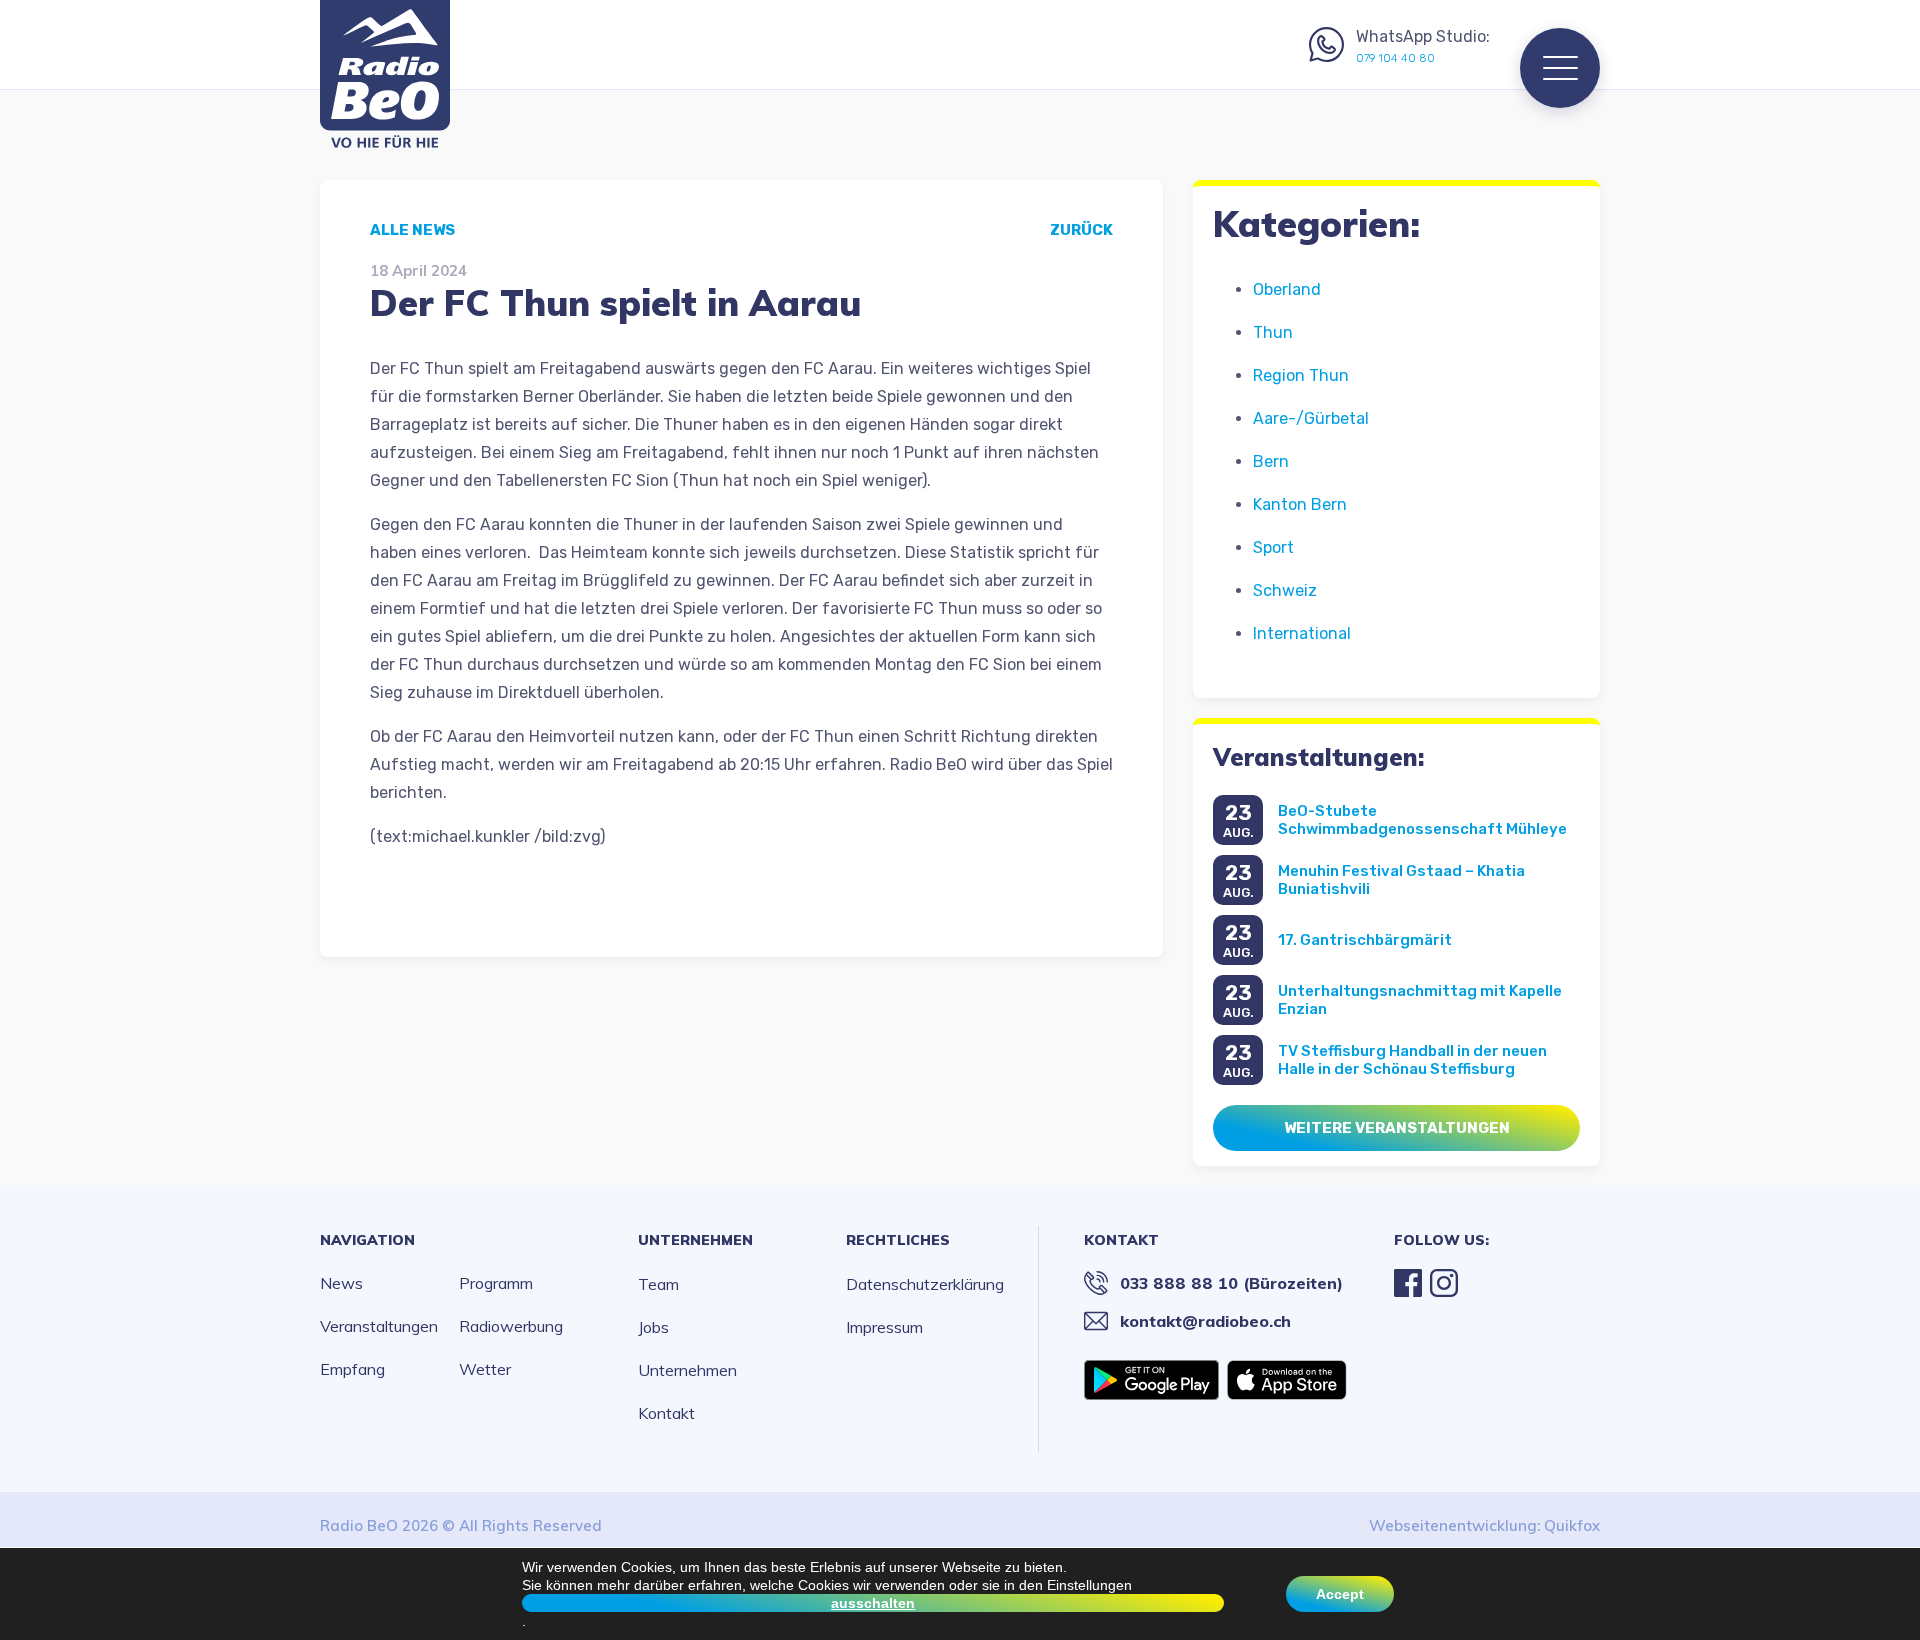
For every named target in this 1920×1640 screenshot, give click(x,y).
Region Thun (1301, 375)
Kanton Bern (1300, 504)
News (341, 1283)
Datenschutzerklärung (925, 1284)
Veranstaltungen (379, 1326)
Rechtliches (898, 1240)
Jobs (653, 1327)
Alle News (412, 230)
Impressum (884, 1327)
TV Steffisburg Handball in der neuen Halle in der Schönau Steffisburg (1412, 1060)
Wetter (485, 1369)
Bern (1271, 461)
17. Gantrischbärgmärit (1365, 940)
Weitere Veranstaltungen (1397, 1128)
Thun (1273, 332)
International (1302, 633)
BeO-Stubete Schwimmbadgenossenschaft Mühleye (1422, 820)
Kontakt (666, 1413)
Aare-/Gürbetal (1311, 418)
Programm (496, 1283)
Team (658, 1284)
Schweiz (1285, 590)
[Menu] (1560, 68)
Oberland (1287, 289)
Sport (1273, 547)
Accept (1340, 1594)
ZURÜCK (1081, 230)
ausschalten (873, 1603)
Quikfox (1572, 1525)
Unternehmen (695, 1240)
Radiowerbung (511, 1326)
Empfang (352, 1369)
